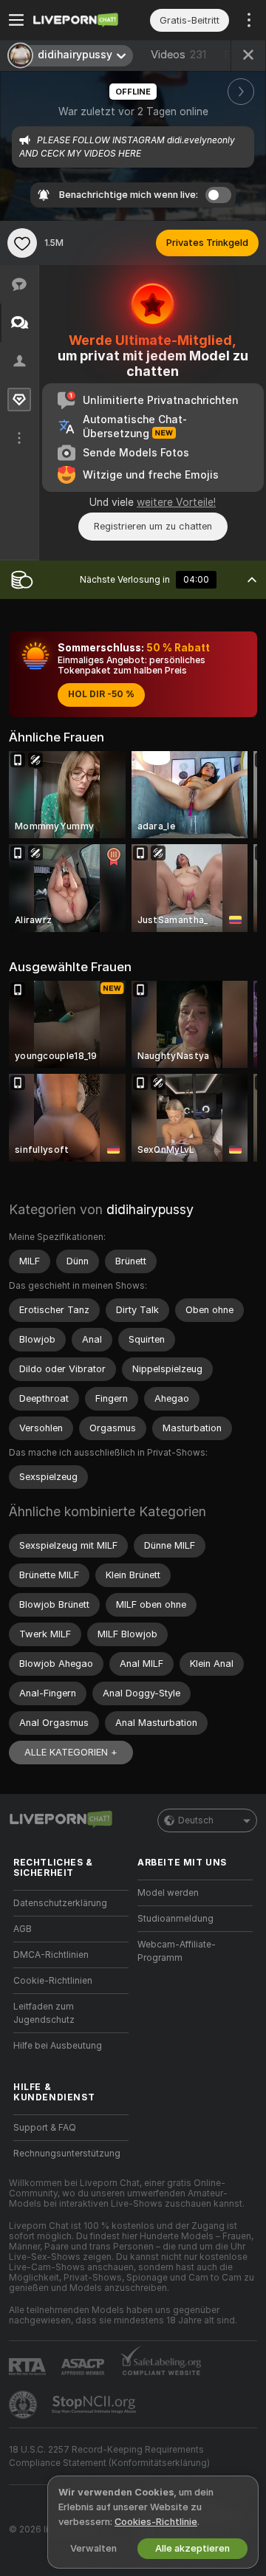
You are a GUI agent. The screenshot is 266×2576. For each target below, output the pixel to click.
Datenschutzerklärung (60, 1903)
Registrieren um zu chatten (153, 526)
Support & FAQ (45, 2128)
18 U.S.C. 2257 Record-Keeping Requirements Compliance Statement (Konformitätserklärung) (109, 2456)
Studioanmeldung (175, 1919)
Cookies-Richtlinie (156, 2522)
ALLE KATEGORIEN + (71, 1752)
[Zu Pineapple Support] (24, 2405)
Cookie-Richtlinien (53, 1981)
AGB (23, 1929)
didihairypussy (150, 1209)
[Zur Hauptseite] (83, 20)
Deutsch (196, 1820)
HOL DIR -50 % (101, 694)
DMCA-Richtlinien (51, 1955)
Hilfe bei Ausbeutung (58, 2046)
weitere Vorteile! (176, 502)
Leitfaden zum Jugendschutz (44, 2013)
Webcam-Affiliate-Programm (177, 1951)
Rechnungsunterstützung (67, 2154)
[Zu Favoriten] (22, 243)
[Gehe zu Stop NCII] (95, 2405)
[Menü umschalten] (16, 20)
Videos (178, 55)
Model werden (168, 1893)
